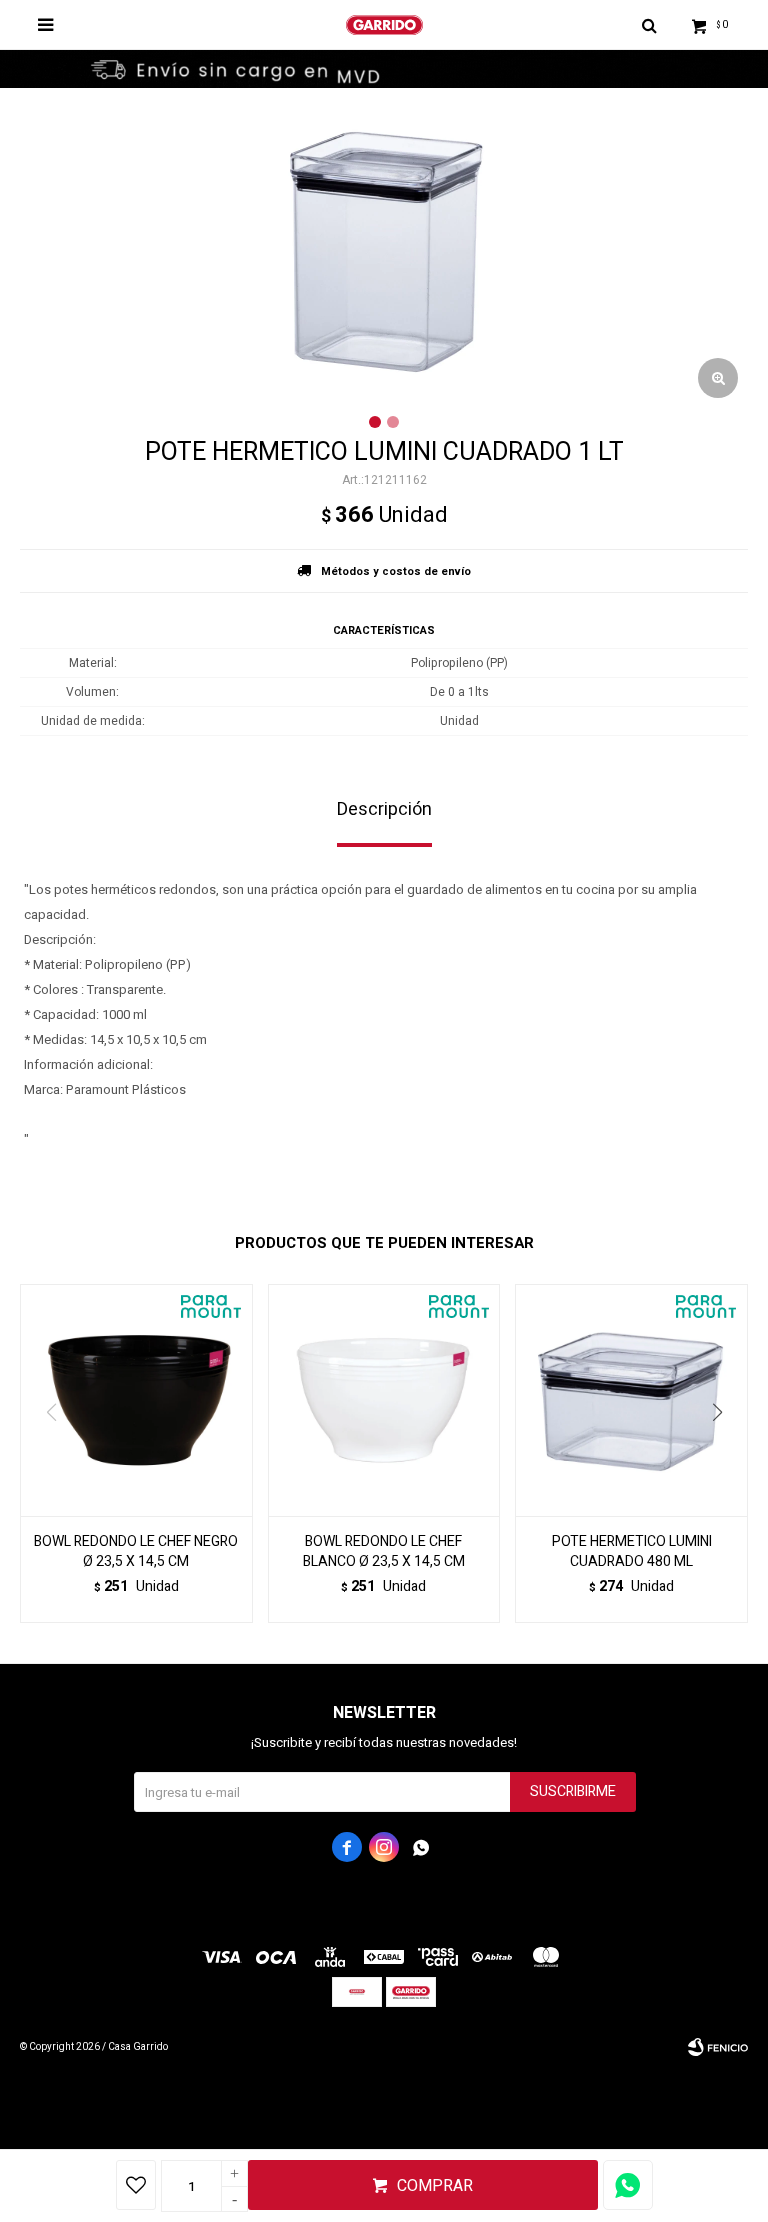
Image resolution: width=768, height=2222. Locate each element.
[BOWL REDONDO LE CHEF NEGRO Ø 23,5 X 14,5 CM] (136, 1400)
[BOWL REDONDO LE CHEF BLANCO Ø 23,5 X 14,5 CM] (384, 1400)
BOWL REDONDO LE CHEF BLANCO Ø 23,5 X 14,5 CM (384, 1552)
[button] (724, 1453)
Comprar (435, 2186)
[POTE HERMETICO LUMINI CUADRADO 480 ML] (631, 1400)
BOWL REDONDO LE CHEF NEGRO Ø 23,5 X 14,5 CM (136, 1552)
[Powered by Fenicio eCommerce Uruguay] (718, 2047)
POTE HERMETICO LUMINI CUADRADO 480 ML (632, 1552)
